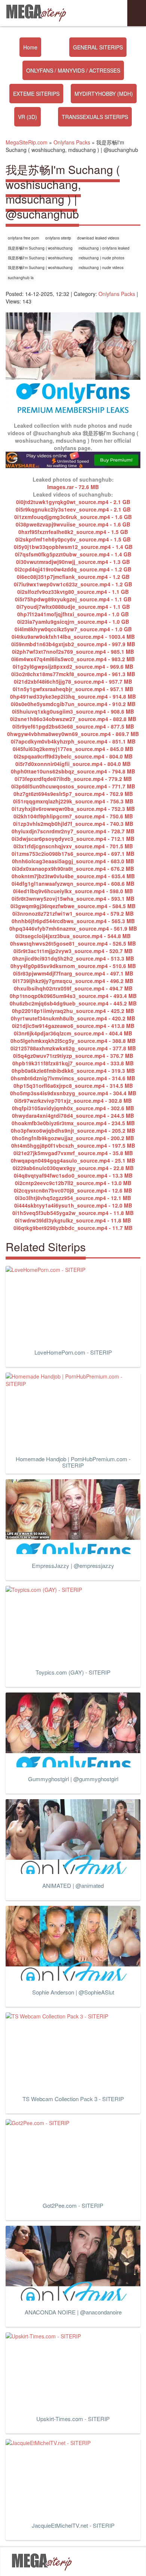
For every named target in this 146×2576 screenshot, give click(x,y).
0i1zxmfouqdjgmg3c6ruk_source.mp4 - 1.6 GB (73, 517)
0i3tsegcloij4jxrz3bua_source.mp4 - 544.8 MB (73, 936)
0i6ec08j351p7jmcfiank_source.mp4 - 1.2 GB (73, 577)
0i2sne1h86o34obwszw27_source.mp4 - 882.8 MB (73, 719)
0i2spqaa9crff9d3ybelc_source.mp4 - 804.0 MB (73, 756)
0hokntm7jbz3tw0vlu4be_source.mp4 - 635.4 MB (73, 876)
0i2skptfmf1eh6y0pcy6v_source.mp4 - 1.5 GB (73, 539)
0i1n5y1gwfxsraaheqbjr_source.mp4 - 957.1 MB (73, 689)
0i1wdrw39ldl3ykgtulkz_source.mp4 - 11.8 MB (73, 1220)
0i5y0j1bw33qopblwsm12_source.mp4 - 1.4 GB (73, 547)
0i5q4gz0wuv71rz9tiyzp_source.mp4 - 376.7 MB (73, 1056)
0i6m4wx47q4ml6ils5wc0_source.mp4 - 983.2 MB (73, 659)
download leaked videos (98, 238)
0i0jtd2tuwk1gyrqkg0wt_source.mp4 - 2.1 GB (73, 502)
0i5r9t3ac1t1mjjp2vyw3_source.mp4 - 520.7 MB (73, 951)
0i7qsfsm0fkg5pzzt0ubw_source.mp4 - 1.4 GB (73, 554)
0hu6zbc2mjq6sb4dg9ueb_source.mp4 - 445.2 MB (73, 1003)
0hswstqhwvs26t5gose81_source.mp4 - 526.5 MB (73, 943)
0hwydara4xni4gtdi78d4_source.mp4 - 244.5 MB (73, 1115)
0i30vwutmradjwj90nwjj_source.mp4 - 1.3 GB (73, 562)
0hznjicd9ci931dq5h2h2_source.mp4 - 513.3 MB (73, 958)
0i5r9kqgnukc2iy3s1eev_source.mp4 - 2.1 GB (73, 509)
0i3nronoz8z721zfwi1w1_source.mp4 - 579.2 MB (73, 913)
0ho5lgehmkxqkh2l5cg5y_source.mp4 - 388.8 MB (73, 1041)
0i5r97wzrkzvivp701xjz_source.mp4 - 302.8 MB (73, 1101)
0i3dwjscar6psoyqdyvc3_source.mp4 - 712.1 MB (73, 839)
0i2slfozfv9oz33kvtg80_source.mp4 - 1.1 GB (73, 592)
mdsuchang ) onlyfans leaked (104, 248)
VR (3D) (28, 117)
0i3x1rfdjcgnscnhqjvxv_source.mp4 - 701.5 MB (73, 846)
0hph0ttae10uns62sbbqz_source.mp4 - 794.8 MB (73, 771)
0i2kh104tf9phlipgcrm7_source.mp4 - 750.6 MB (73, 816)
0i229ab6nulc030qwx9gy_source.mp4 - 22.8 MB (73, 1168)
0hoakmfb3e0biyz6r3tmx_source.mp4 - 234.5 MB (73, 1123)
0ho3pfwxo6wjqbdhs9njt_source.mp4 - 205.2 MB (73, 1130)
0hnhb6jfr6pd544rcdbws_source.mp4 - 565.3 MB (73, 921)
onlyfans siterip (58, 238)
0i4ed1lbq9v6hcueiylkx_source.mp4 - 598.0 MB (73, 891)
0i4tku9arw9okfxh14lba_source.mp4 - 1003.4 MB (73, 637)
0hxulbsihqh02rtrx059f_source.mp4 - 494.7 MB (73, 988)
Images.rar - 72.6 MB (73, 487)
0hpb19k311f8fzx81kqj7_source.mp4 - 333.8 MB (73, 1063)
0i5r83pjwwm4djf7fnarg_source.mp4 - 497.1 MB (73, 973)
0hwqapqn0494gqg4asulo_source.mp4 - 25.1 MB (73, 1160)
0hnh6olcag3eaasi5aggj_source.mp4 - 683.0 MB (73, 861)
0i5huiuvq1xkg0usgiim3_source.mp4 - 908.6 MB (73, 711)
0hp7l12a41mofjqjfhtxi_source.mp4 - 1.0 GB (73, 614)
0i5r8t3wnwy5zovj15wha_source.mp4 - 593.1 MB (73, 898)
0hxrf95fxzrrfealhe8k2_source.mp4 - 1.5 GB (73, 532)
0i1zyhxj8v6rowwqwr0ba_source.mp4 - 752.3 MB (73, 809)
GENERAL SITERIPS (98, 47)
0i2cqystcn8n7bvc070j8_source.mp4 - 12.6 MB (73, 1190)
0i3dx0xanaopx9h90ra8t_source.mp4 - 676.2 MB (73, 869)
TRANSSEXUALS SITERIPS (95, 117)
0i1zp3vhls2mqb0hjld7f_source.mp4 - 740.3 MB (73, 824)
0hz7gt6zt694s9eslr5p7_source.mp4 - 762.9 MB (73, 794)
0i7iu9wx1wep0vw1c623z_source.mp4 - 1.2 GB (73, 584)
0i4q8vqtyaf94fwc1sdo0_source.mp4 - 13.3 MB (73, 1175)
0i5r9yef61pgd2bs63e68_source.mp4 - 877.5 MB (73, 726)
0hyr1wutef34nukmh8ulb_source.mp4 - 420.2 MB (73, 1018)
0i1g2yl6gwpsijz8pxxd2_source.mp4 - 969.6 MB (73, 666)
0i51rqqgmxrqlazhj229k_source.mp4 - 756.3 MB (73, 801)
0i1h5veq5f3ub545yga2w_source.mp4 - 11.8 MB (73, 1213)
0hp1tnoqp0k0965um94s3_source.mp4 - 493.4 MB (73, 996)
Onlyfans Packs (117, 294)
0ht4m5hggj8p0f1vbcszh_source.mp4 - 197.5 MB (73, 1145)
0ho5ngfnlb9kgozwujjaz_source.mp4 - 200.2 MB (73, 1138)
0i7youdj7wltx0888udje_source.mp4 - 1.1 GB (73, 607)
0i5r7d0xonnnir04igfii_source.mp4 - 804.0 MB (73, 764)
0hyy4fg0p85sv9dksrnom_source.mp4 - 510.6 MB (73, 966)
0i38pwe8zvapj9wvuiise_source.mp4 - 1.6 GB (73, 524)
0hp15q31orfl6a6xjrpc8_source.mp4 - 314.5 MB (73, 1086)
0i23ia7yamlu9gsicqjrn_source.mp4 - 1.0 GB (73, 622)
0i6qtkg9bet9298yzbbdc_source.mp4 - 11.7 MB (73, 1228)
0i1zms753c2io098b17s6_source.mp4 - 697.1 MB (73, 854)
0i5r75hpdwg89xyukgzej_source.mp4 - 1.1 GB (73, 599)
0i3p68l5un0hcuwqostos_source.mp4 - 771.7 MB (73, 786)
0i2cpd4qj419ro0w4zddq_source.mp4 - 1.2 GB (73, 569)
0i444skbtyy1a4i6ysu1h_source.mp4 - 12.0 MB (73, 1205)
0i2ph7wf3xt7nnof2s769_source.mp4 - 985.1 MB (73, 651)
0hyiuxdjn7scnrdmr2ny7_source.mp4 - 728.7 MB (73, 831)
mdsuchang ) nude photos (101, 258)
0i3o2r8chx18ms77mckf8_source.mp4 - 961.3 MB (73, 674)
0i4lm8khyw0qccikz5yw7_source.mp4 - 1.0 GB (73, 629)
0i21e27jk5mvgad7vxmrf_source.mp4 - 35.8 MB (73, 1153)
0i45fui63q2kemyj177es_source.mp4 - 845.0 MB (73, 749)
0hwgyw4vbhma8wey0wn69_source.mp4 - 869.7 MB (73, 734)
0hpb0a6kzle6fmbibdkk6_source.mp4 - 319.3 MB (73, 1071)
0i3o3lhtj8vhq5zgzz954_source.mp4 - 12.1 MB (73, 1198)
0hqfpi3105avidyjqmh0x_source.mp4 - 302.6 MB (73, 1108)
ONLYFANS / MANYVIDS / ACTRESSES (73, 70)
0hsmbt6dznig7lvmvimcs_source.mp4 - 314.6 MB (73, 1078)
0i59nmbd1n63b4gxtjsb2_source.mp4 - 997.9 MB (73, 644)
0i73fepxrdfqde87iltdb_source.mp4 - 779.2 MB (73, 779)
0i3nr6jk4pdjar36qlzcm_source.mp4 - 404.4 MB (73, 1033)
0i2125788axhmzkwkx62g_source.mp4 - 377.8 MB (73, 1048)
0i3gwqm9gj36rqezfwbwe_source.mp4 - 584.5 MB (73, 906)
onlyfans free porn (24, 238)
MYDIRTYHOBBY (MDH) (104, 94)
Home (30, 47)
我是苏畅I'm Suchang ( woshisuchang (40, 248)
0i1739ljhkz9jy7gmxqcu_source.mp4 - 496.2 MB (73, 981)
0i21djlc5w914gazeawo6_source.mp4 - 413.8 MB (73, 1026)
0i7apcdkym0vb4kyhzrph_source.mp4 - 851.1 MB (73, 741)
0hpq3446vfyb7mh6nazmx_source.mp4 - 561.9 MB (73, 928)
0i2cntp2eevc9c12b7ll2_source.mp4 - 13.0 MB (73, 1183)
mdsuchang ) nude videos (101, 268)
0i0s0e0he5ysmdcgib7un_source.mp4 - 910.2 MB (73, 704)
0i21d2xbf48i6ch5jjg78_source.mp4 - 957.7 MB (73, 681)
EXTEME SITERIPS (36, 94)
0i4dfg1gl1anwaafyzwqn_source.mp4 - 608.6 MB (73, 883)
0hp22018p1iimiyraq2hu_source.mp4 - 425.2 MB (73, 1011)
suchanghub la (21, 278)
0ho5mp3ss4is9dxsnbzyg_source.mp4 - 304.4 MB (73, 1093)
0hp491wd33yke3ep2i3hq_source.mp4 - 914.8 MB (73, 696)
